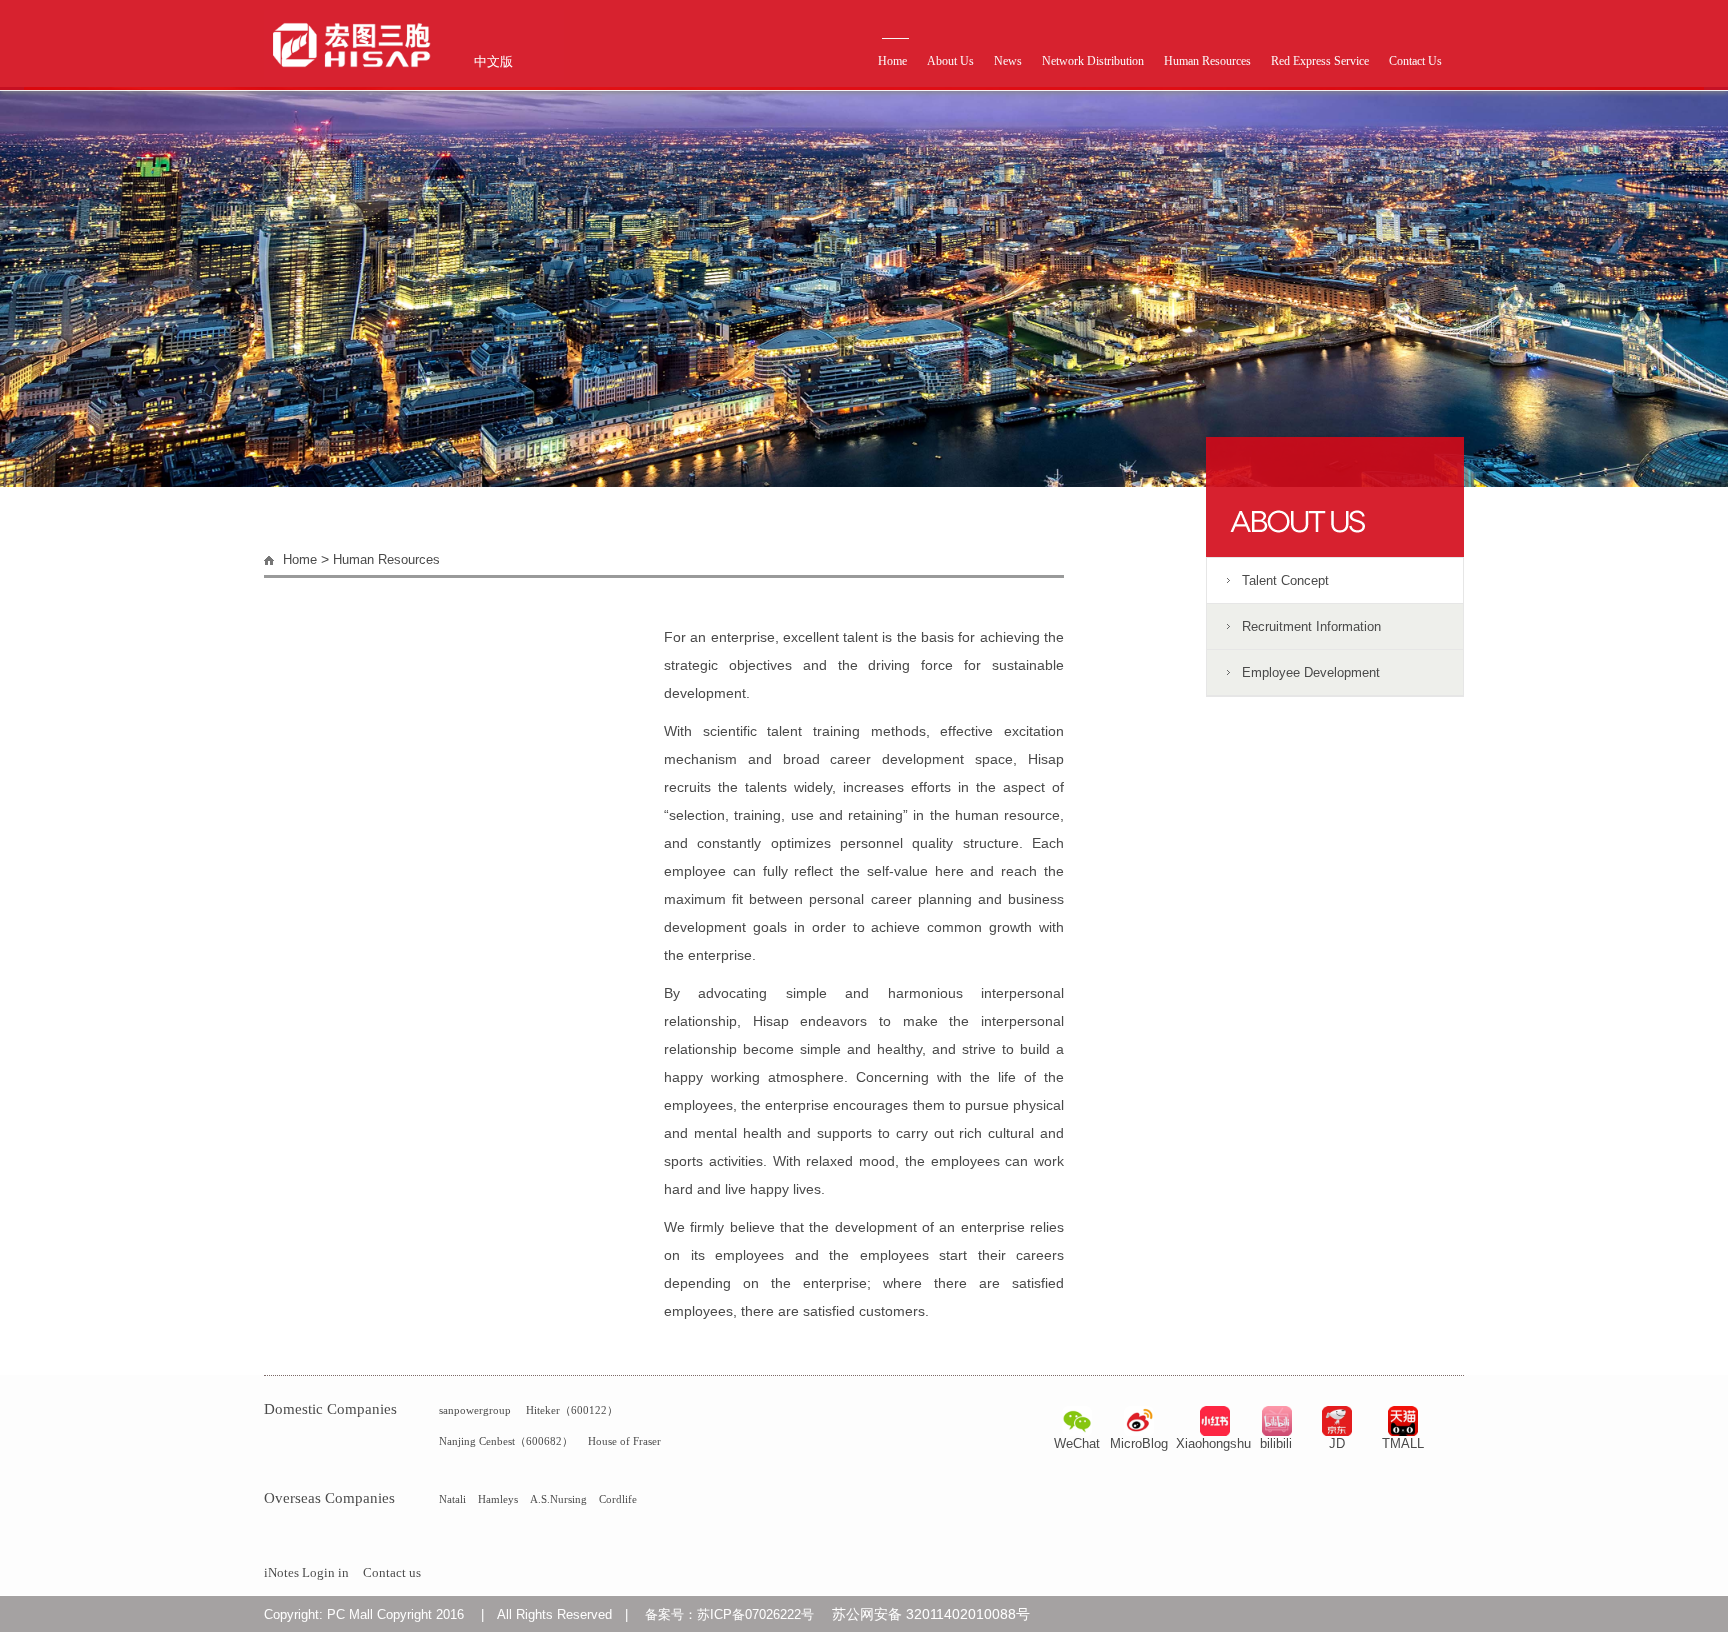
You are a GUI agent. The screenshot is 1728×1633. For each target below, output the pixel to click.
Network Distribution (1093, 61)
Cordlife (618, 1499)
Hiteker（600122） (572, 1410)
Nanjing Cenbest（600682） (506, 1441)
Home (892, 61)
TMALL (1403, 1443)
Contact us (392, 1572)
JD (1337, 1443)
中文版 (493, 61)
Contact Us (1415, 61)
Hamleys (498, 1499)
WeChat (1077, 1443)
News (1008, 61)
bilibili (1276, 1443)
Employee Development (1311, 672)
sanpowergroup (475, 1410)
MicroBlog (1139, 1443)
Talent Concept (1285, 580)
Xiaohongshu (1213, 1443)
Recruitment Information (1311, 626)
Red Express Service (1320, 61)
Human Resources (1207, 61)
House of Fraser (624, 1441)
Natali (452, 1499)
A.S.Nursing (558, 1499)
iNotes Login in (306, 1572)
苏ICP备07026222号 (755, 1614)
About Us (950, 61)
